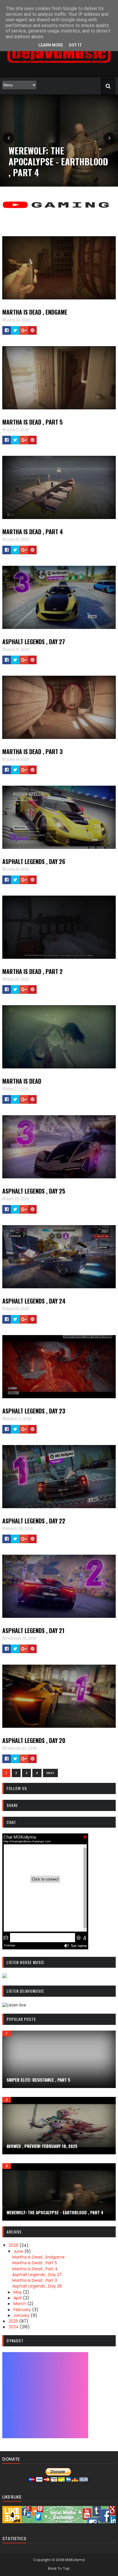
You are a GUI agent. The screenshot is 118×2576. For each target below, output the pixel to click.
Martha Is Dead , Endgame (35, 312)
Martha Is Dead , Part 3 (33, 752)
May (18, 2292)
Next (50, 1773)
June (19, 2251)
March (20, 2304)
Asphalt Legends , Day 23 (34, 1411)
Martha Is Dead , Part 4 (33, 532)
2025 (14, 2321)
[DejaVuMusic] (59, 65)
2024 (14, 2327)
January (22, 2315)
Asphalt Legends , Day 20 (34, 1740)
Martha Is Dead (22, 1081)
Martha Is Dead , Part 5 (33, 422)
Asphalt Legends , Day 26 (34, 861)
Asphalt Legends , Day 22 (34, 1521)
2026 (14, 2245)
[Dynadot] (45, 2437)
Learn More (51, 45)
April (18, 2298)
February (23, 2310)
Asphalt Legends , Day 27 (34, 642)
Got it (75, 45)
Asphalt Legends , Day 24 (34, 1301)
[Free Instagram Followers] (59, 2522)
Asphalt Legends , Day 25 (34, 1191)
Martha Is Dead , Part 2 (33, 971)
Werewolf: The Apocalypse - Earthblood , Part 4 (55, 2212)
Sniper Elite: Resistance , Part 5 (38, 2080)
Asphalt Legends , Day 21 (33, 1630)
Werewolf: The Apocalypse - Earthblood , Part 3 (58, 161)
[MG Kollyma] (59, 211)
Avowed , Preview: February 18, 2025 (42, 2146)
